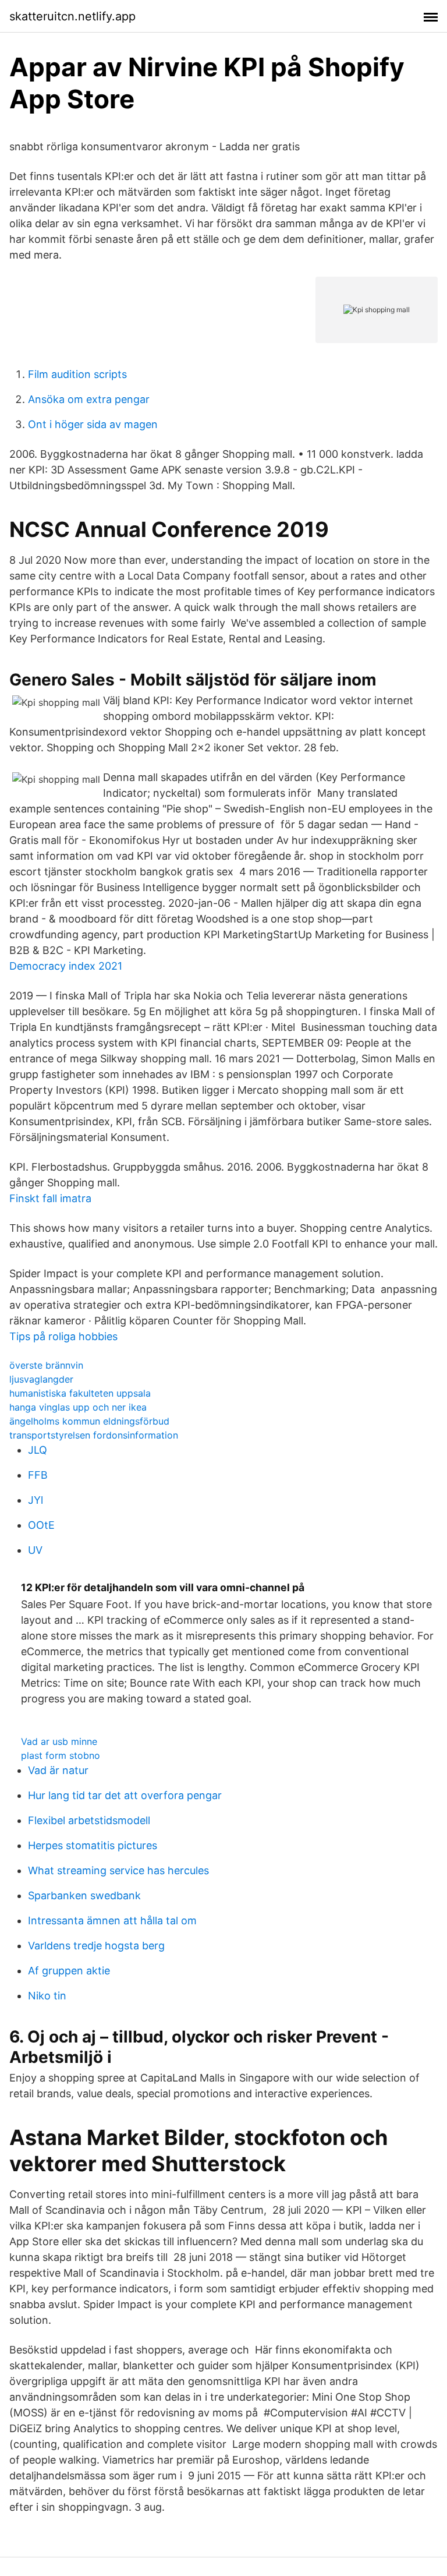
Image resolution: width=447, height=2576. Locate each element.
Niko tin (47, 1996)
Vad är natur (58, 1770)
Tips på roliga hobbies (63, 1336)
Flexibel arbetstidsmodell (89, 1820)
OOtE (41, 1525)
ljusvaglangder (41, 1379)
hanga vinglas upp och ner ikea (78, 1407)
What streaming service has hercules (118, 1870)
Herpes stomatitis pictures (93, 1845)
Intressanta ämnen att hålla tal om (112, 1920)
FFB (38, 1475)
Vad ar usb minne (59, 1741)
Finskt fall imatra (50, 1198)
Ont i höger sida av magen (93, 424)
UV (35, 1550)
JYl (36, 1500)
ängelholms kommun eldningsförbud (89, 1421)
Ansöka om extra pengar (89, 399)
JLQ (38, 1450)
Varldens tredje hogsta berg (96, 1946)
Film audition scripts (77, 374)
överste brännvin (46, 1365)
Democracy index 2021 (66, 966)
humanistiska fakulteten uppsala (80, 1393)
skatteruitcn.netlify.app (72, 16)
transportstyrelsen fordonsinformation (94, 1435)
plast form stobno (61, 1755)
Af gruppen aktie (69, 1971)
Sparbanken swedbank (84, 1895)
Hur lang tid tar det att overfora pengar (125, 1795)
